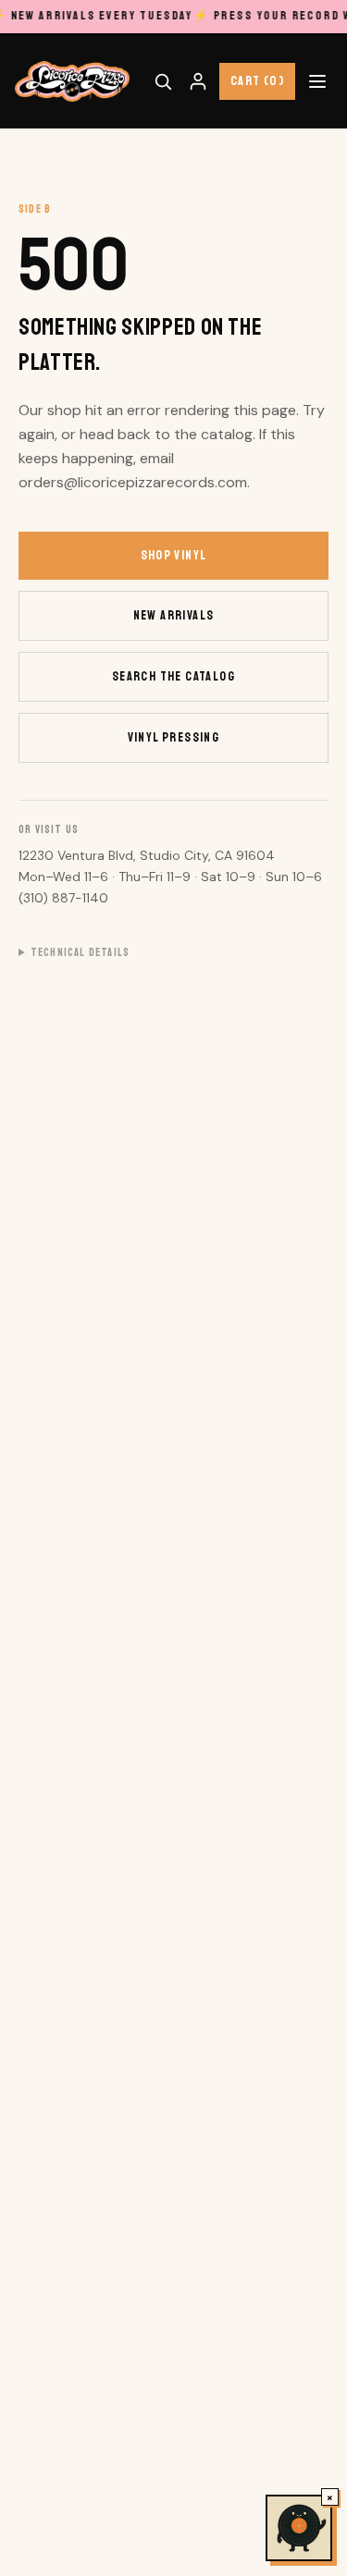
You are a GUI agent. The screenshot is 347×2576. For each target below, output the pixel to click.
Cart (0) (257, 81)
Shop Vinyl (174, 555)
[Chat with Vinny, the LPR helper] (299, 2528)
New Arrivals (174, 615)
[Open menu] (317, 81)
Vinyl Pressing (174, 737)
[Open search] (163, 81)
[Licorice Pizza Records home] (72, 81)
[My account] (198, 81)
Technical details (80, 953)
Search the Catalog (173, 676)
